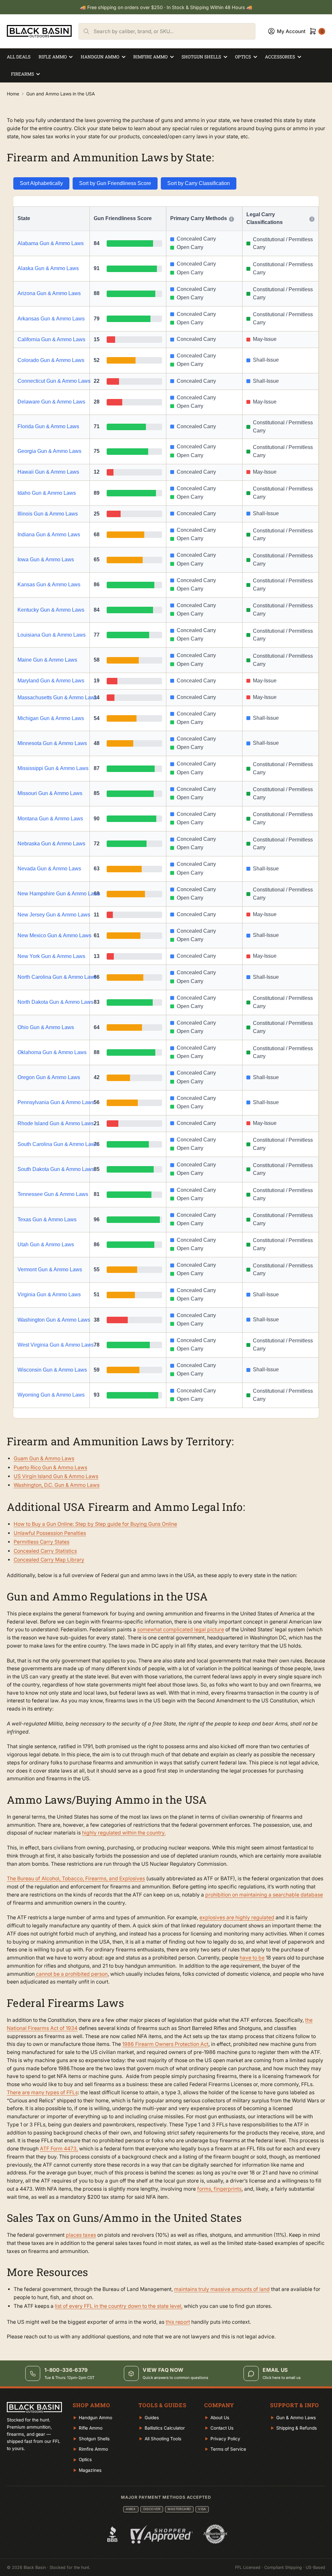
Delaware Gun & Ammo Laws (51, 402)
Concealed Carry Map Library (49, 1560)
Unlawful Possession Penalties (50, 1533)
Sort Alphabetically (41, 183)
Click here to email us (282, 2378)
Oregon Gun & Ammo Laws (49, 1077)
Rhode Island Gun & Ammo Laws (52, 1123)
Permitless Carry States (41, 1542)
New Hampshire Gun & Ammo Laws (52, 894)
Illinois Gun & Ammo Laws (48, 514)
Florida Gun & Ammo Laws (48, 426)
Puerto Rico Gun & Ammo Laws (50, 1468)
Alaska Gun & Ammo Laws (48, 268)
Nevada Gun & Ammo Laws (49, 869)
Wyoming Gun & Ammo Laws (51, 1395)
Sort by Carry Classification (199, 183)
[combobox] (174, 31)
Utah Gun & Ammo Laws (46, 1244)
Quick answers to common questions (175, 2378)
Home (13, 94)
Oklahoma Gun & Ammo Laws (52, 1052)
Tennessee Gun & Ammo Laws (52, 1194)
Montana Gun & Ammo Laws (50, 819)
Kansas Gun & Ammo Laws (49, 585)
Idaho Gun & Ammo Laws (47, 493)
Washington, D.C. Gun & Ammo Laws (57, 1485)
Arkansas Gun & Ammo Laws (51, 319)
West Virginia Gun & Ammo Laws (52, 1345)
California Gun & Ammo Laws (51, 339)
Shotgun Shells (201, 57)
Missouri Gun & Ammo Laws (50, 793)
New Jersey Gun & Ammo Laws (52, 915)
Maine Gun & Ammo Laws (47, 660)
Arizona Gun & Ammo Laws (49, 293)
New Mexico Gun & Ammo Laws (52, 935)
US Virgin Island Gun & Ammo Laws (56, 1476)
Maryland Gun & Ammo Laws (51, 681)
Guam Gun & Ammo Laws (44, 1458)
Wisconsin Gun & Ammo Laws (52, 1370)
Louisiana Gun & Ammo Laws (52, 635)
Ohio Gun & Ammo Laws (46, 1027)
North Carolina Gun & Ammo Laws (52, 977)
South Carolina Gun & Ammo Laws (52, 1144)
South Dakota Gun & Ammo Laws (52, 1169)
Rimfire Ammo (150, 57)
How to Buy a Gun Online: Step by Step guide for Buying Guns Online (95, 1524)
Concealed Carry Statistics (45, 1551)
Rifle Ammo (53, 57)
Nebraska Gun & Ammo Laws (51, 844)
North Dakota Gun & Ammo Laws (52, 1002)
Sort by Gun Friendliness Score (115, 183)
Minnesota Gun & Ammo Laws (52, 743)
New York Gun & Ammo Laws (51, 956)
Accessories (280, 57)
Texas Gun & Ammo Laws (47, 1220)
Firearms (23, 74)
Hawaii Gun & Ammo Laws (48, 472)
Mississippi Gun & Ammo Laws (52, 768)
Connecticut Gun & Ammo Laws (52, 381)
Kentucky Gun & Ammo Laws (51, 610)
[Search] (86, 31)
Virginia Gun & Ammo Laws (49, 1294)
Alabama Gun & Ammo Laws (51, 243)
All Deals (19, 57)
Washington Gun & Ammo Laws (52, 1320)
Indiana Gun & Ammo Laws (49, 535)
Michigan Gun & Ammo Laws (51, 718)
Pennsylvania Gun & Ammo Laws (52, 1102)
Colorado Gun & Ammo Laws (51, 360)
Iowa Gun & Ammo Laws (46, 560)
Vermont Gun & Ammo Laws (50, 1269)
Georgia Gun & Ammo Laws (49, 451)
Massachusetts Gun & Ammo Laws (52, 697)
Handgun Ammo (100, 57)
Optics (243, 57)
